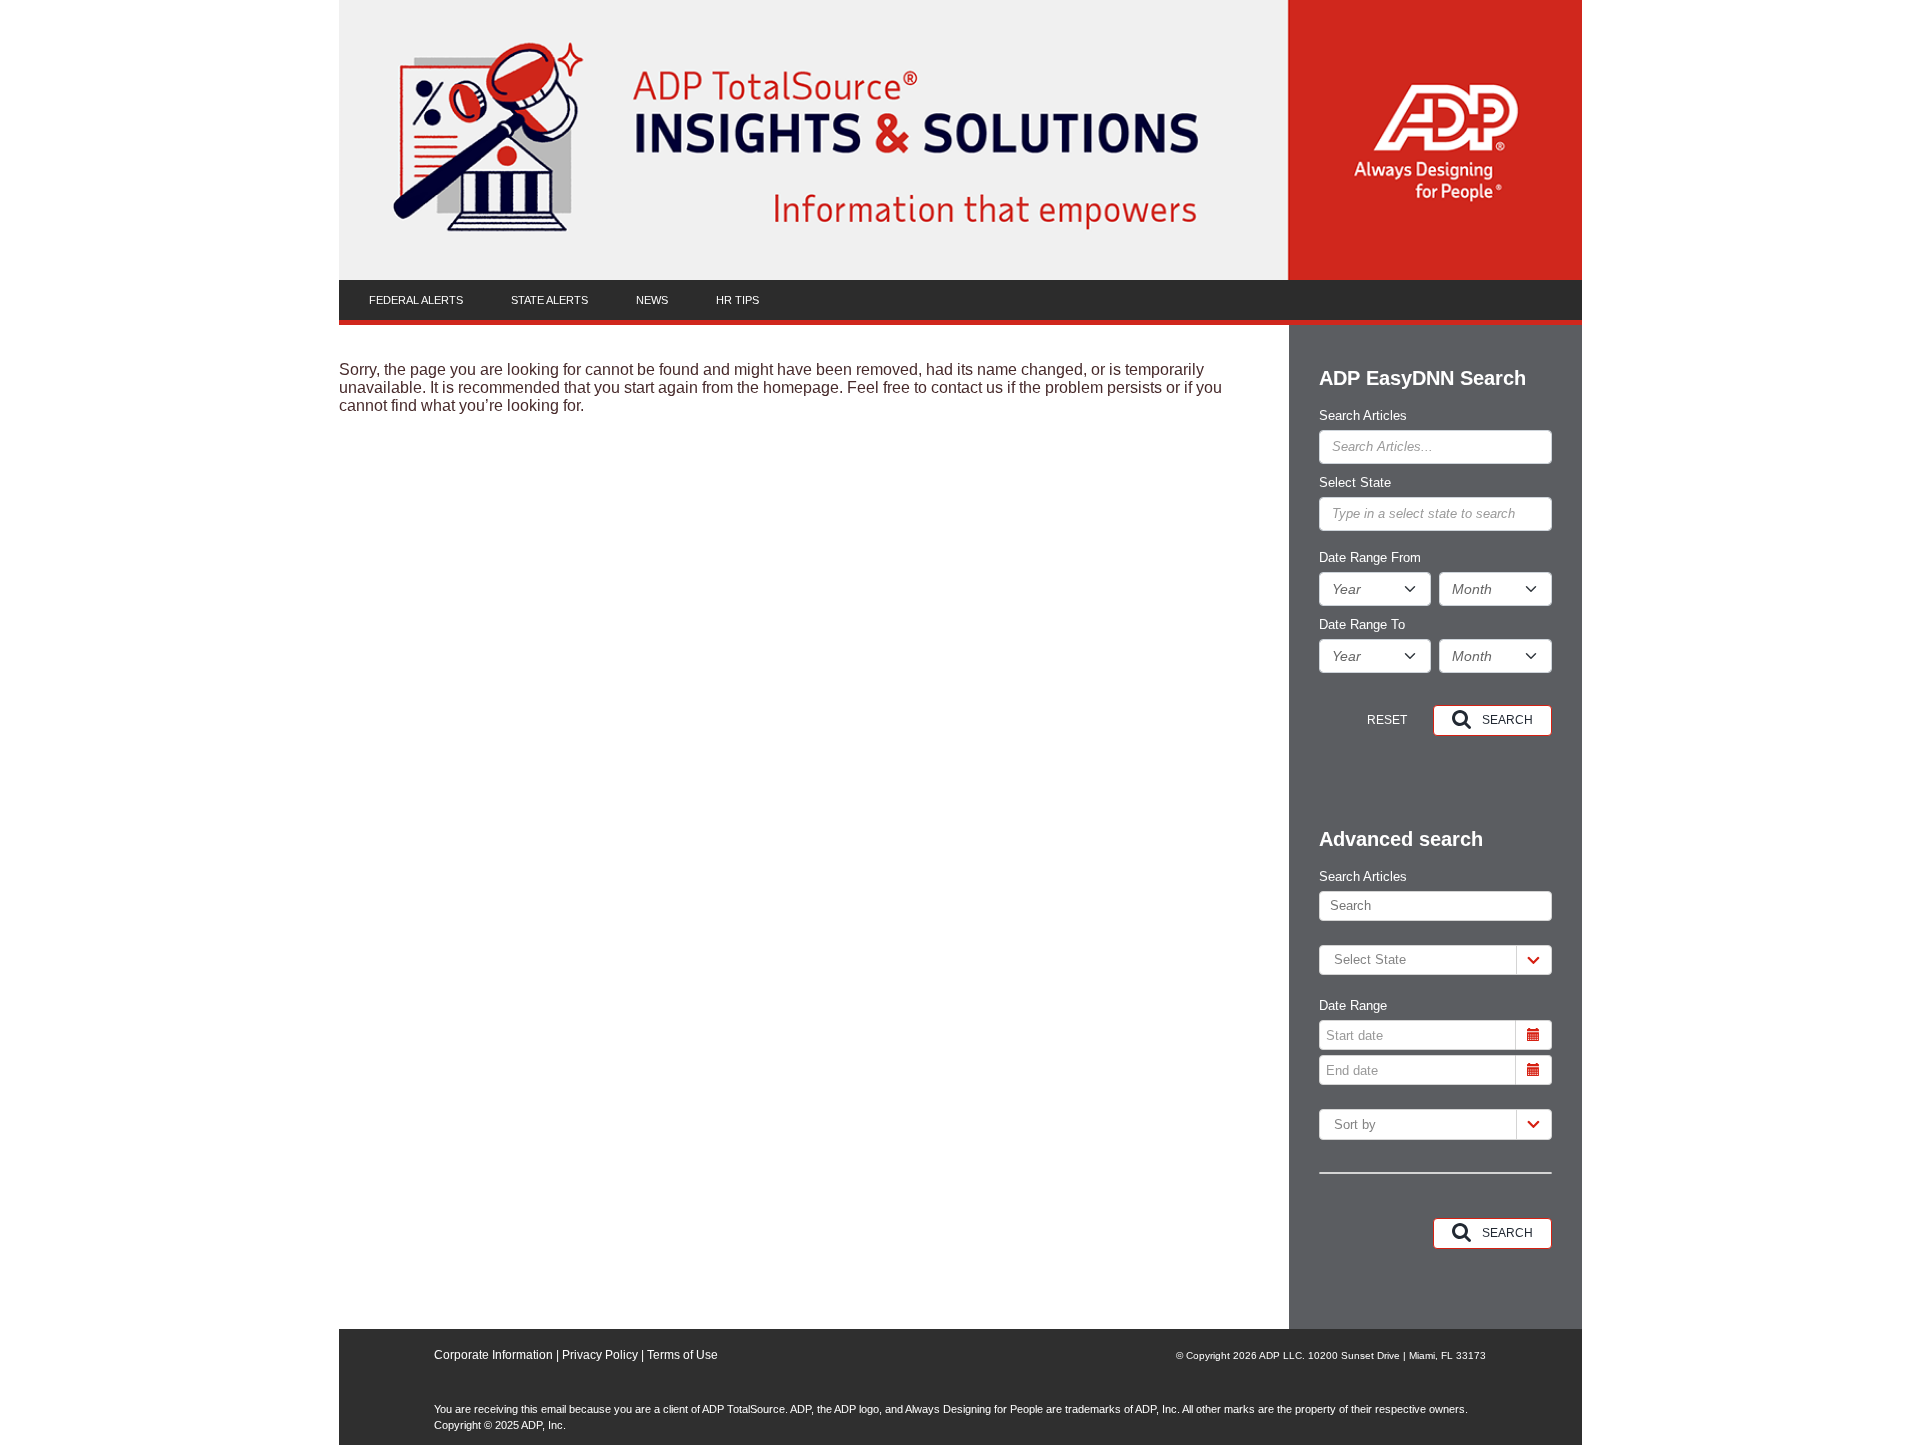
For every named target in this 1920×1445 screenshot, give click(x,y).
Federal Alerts (416, 300)
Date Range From (1370, 558)
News (652, 300)
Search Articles (1363, 416)
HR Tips (737, 300)
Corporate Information (493, 1355)
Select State (1355, 483)
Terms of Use (682, 1355)
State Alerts (549, 300)
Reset (1387, 720)
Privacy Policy (598, 1355)
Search (1507, 720)
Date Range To (1362, 625)
